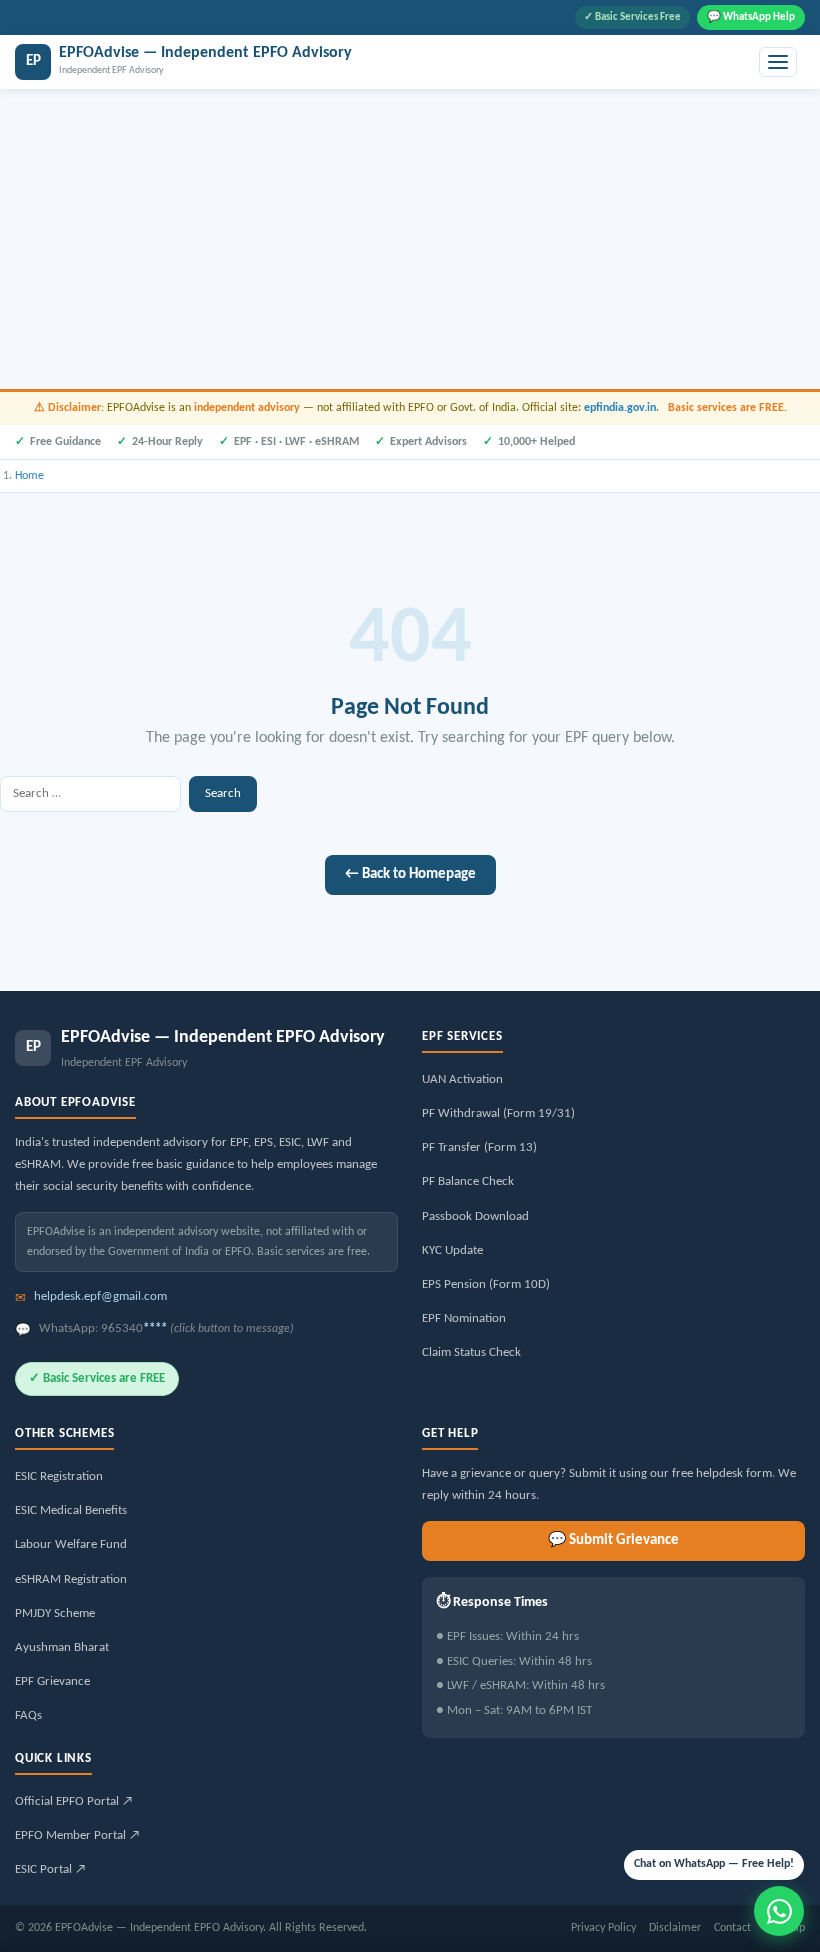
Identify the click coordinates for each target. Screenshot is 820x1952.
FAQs (28, 1715)
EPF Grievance (52, 1681)
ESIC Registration (59, 1476)
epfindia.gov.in (620, 408)
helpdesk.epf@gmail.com (100, 1296)
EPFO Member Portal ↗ (77, 1835)
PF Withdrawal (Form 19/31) (498, 1113)
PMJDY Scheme (55, 1613)
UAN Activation (462, 1079)
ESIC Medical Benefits (71, 1510)
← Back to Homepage (410, 874)
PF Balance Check (468, 1181)
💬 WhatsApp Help (751, 17)
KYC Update (452, 1250)
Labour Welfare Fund (71, 1544)
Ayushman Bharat (62, 1647)
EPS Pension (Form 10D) (486, 1284)
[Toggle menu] (778, 62)
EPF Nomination (464, 1318)
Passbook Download (475, 1216)
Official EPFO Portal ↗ (74, 1801)
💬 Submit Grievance (613, 1540)
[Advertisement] (410, 239)
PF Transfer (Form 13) (479, 1147)
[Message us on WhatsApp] (779, 1911)
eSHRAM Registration (71, 1579)
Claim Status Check (471, 1352)
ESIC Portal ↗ (50, 1869)
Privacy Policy (603, 1928)
